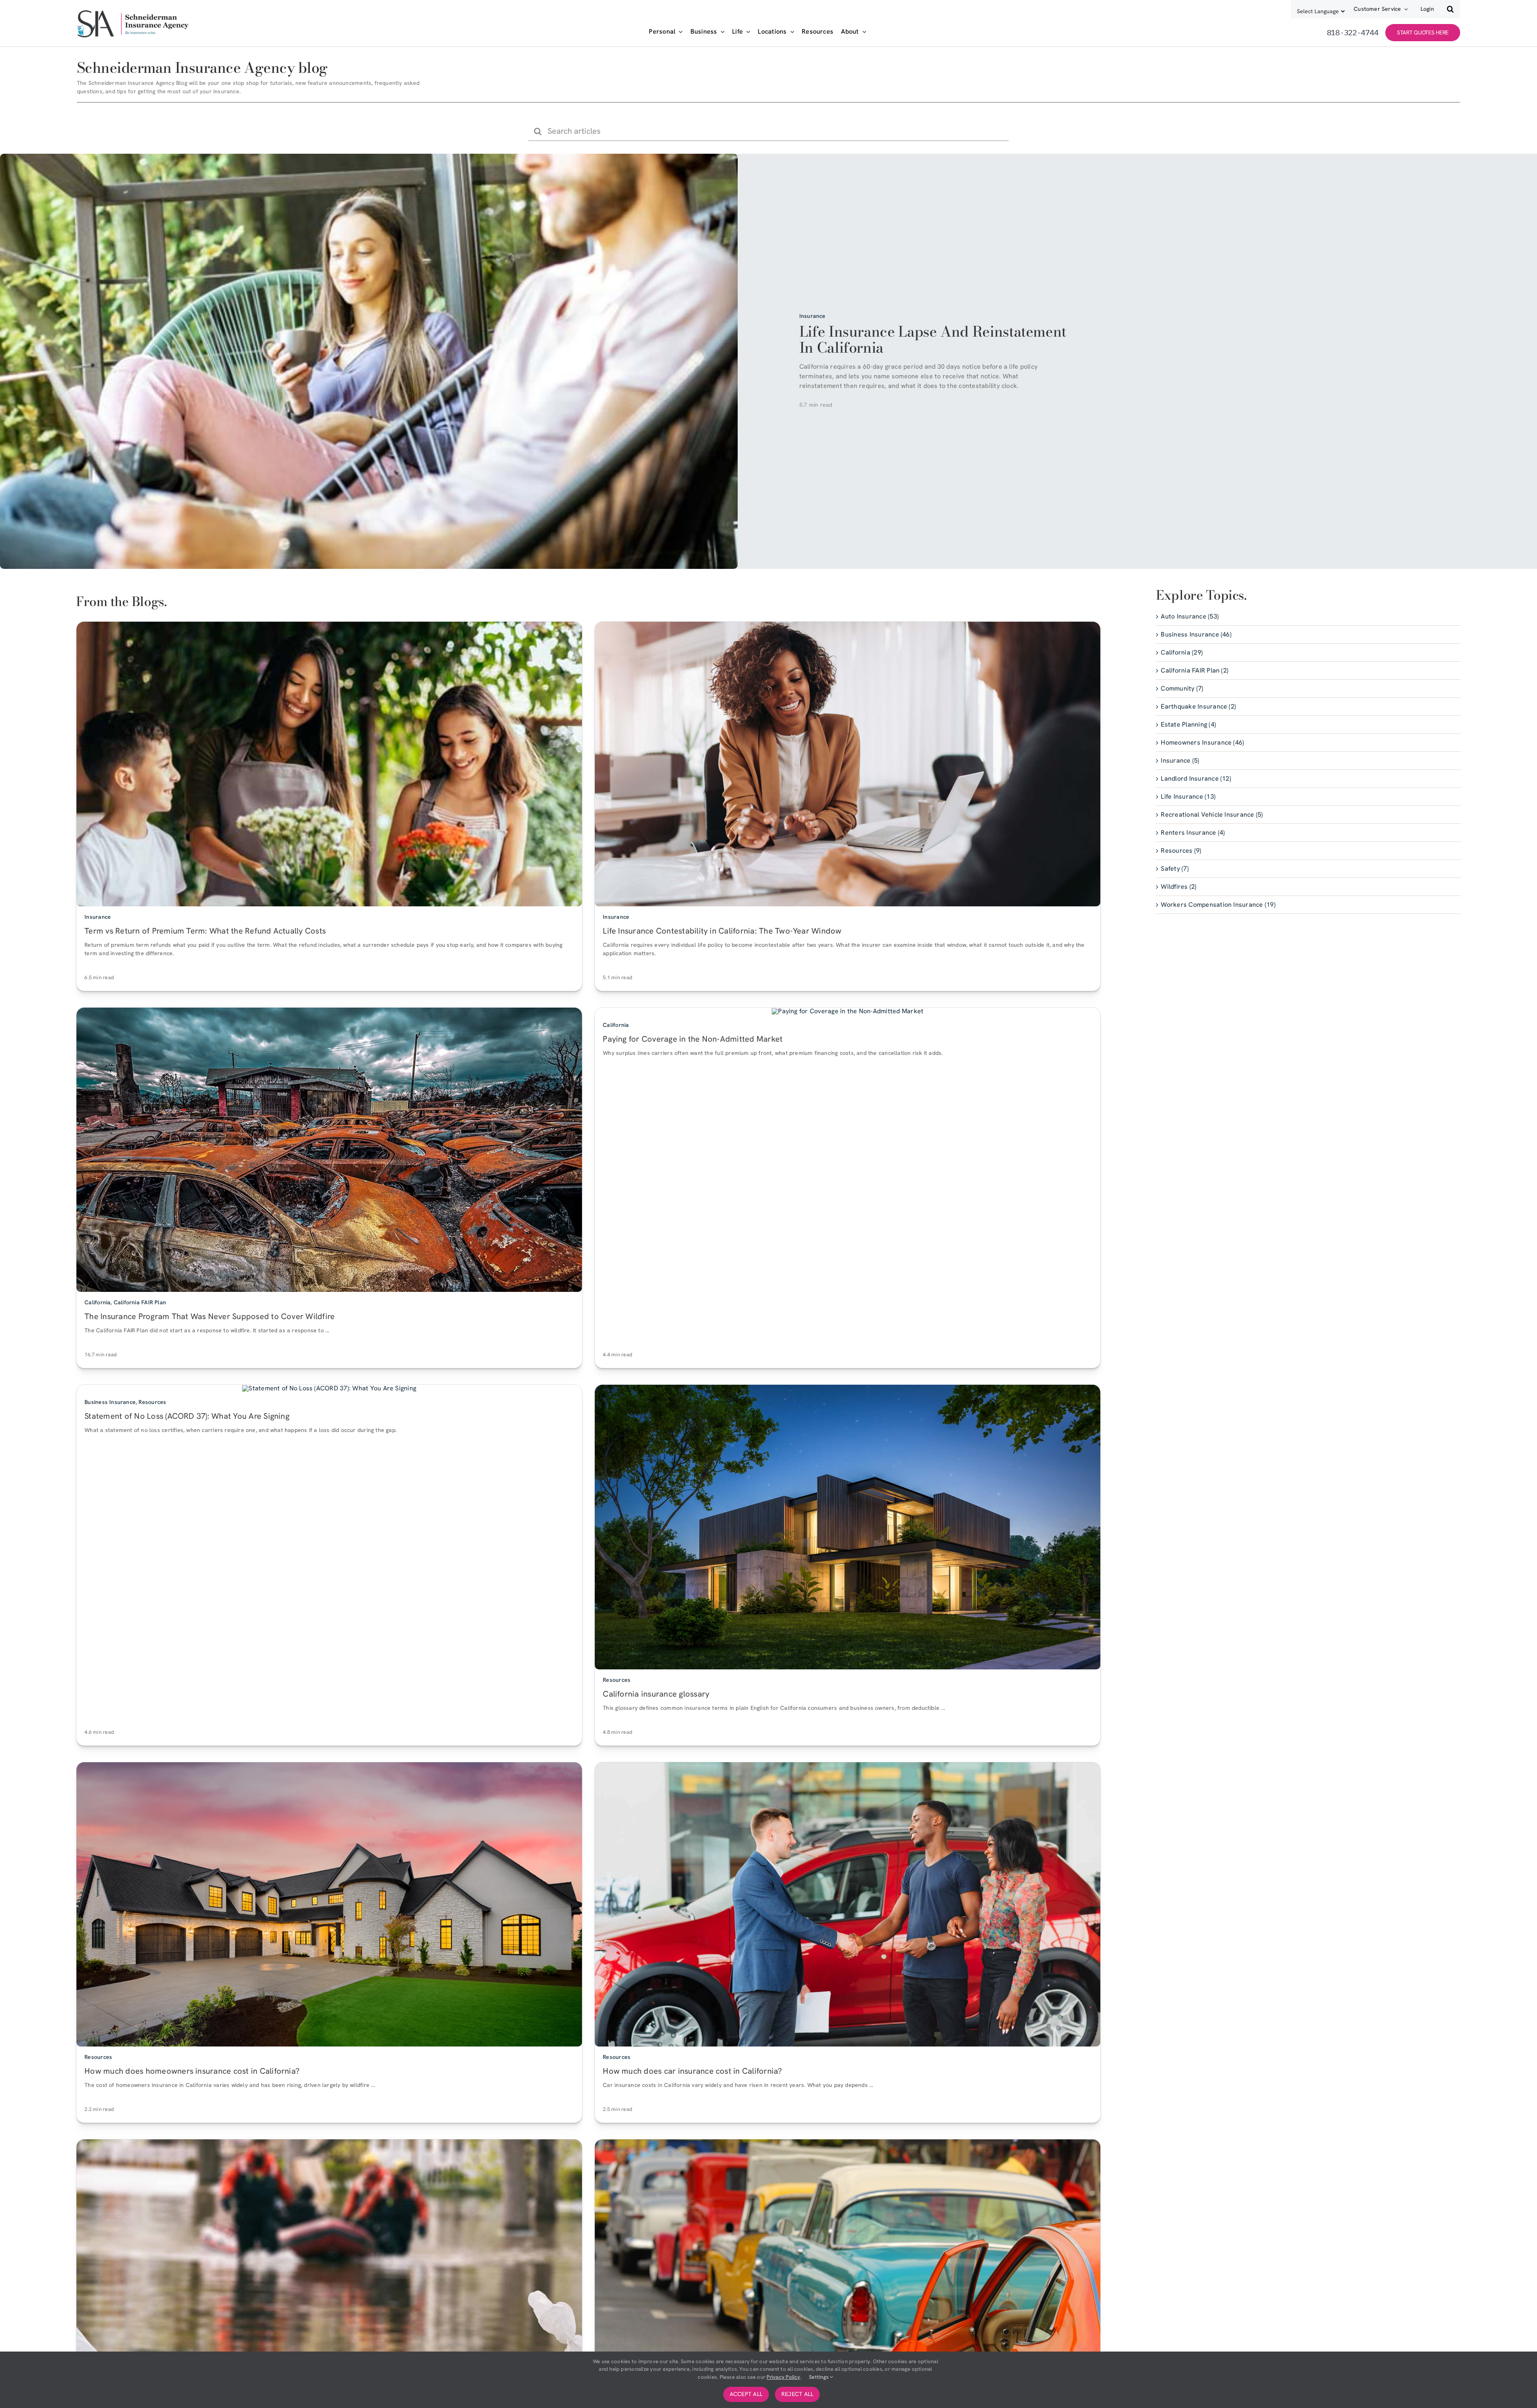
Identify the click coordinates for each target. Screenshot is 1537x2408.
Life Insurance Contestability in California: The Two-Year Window (722, 930)
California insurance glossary (656, 1693)
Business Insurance (110, 1402)
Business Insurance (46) (1196, 634)
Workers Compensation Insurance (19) (1218, 905)
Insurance (813, 316)
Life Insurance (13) (1188, 796)
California (97, 1302)
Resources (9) (1181, 851)
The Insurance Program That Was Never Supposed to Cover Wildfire (210, 1316)
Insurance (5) (1180, 760)
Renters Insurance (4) (1193, 832)
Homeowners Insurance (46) (1202, 742)
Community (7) (1182, 688)
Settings (819, 2377)
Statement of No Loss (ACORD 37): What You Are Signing (187, 1416)
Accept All (746, 2394)
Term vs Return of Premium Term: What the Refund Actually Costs (205, 930)
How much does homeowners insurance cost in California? (192, 2071)
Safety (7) (1175, 869)
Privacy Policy (783, 2377)
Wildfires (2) (1179, 887)
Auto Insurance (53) (1190, 616)
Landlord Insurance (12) (1196, 778)
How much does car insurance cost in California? (692, 2071)
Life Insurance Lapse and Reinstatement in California (933, 339)
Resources (152, 1402)
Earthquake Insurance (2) (1198, 706)
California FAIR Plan (140, 1302)
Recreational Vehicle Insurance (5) (1212, 814)
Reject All (797, 2394)
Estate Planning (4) (1188, 724)
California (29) (1182, 652)
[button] (1450, 9)
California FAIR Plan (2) (1195, 670)
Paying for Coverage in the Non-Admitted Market (693, 1038)
